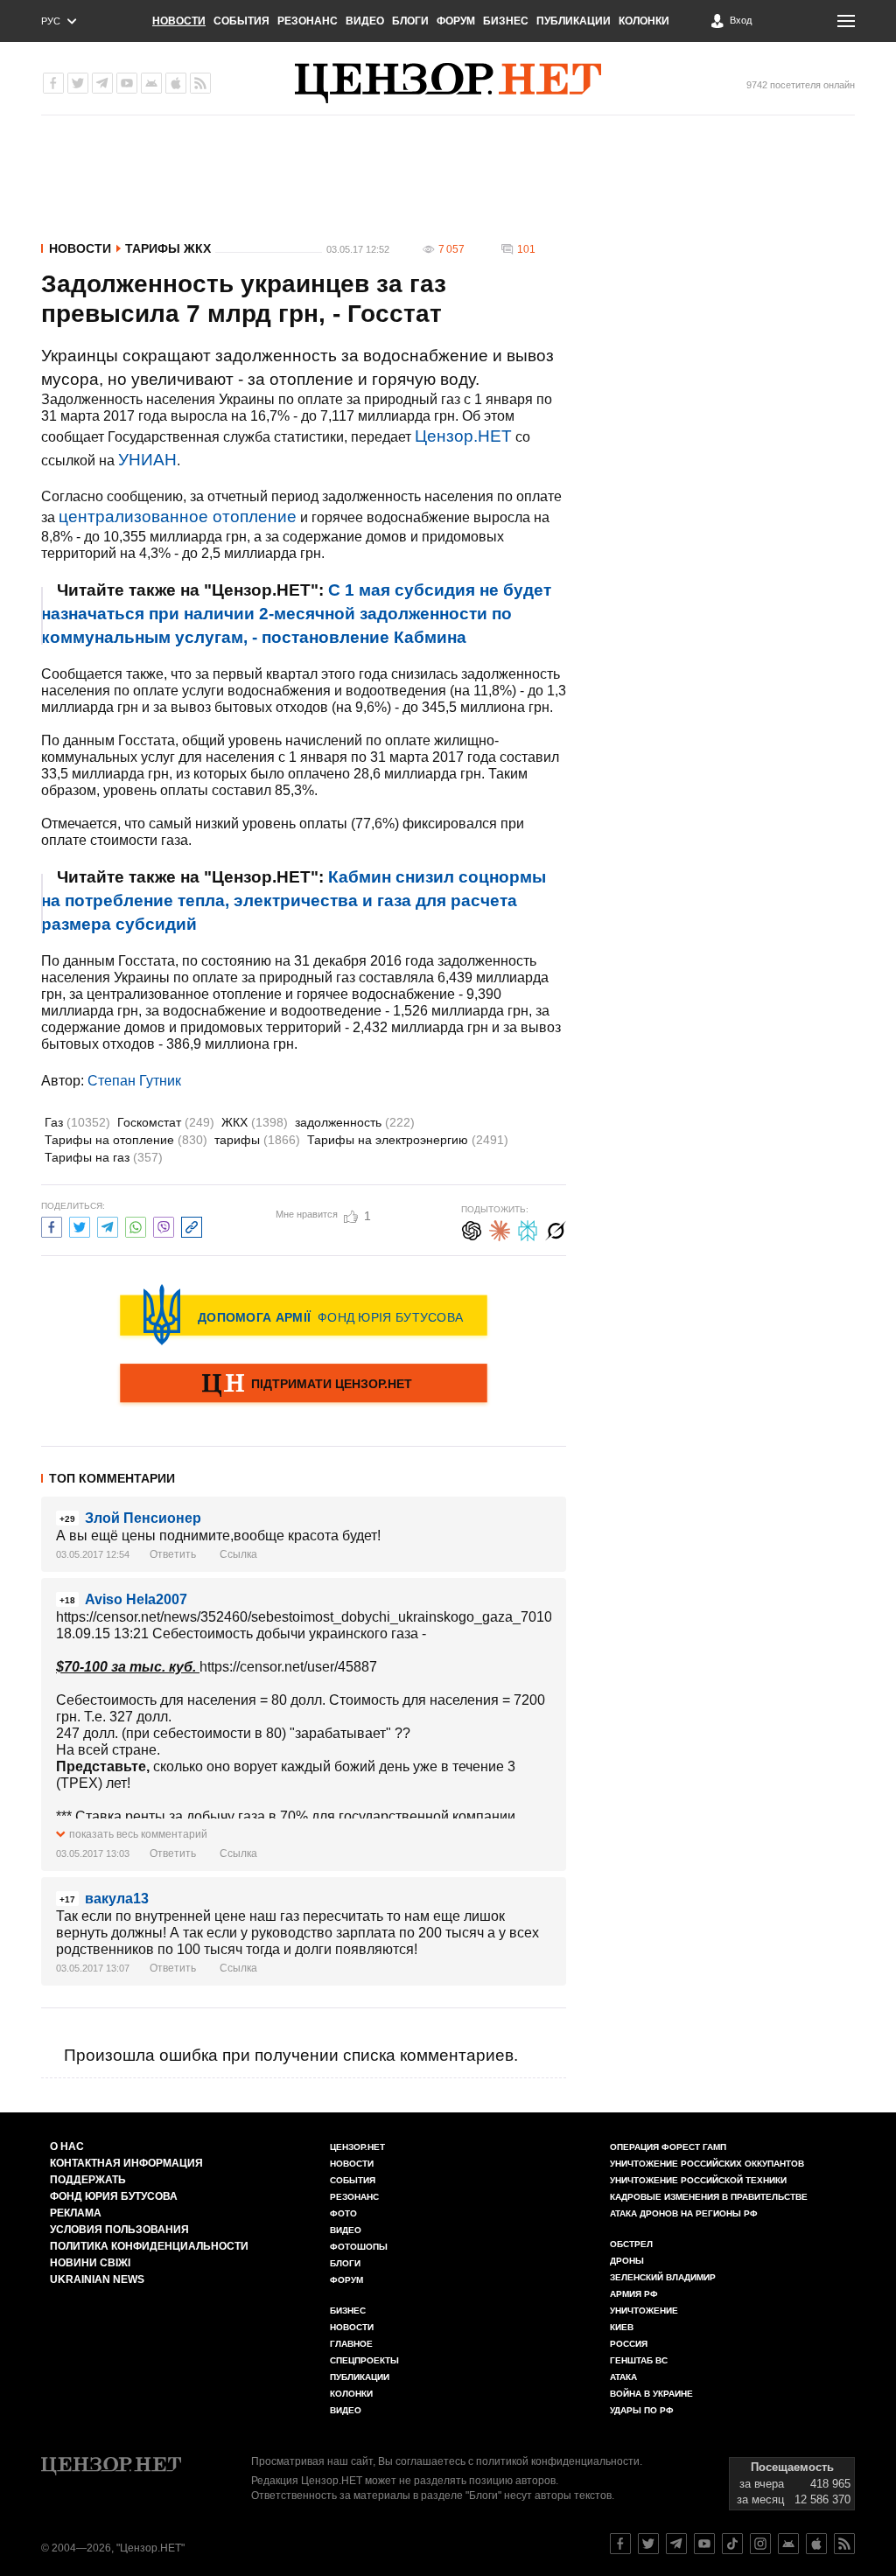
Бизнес (506, 21)
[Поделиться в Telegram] (108, 1225)
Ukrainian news (97, 2279)
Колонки (644, 21)
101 (526, 249)
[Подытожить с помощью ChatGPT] (472, 1229)
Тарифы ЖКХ (168, 248)
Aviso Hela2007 (136, 1599)
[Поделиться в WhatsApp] (136, 1225)
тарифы (257, 1140)
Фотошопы (359, 2247)
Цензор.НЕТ (463, 436)
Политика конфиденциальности (149, 2246)
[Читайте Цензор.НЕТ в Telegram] (676, 2544)
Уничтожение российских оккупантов (707, 2164)
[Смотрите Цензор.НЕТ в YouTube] (704, 2544)
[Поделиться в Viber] (164, 1225)
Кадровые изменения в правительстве (709, 2197)
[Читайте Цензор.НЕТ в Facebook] (620, 2544)
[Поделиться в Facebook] (52, 1225)
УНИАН (147, 460)
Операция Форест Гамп (668, 2147)
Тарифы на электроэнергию (408, 1140)
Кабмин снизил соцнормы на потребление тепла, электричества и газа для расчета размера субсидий (294, 901)
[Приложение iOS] (176, 83)
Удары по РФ (642, 2410)
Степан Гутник (134, 1081)
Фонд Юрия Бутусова (114, 2196)
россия (629, 2344)
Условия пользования (119, 2230)
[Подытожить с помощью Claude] (500, 1229)
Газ (77, 1122)
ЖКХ (255, 1122)
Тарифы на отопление (126, 1140)
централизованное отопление (178, 517)
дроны (627, 2261)
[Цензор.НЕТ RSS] (200, 83)
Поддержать (88, 2180)
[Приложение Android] (151, 83)
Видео (365, 21)
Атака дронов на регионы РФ (684, 2213)
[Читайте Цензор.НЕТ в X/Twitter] (648, 2544)
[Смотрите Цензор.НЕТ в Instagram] (760, 2544)
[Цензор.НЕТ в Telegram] (102, 83)
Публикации (574, 21)
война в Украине (651, 2394)
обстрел (631, 2244)
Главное (351, 2344)
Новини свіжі (90, 2263)
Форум (456, 21)
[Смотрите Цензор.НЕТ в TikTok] (732, 2544)
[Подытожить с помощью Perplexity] (528, 1229)
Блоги (410, 21)
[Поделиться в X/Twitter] (80, 1225)
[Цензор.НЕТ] (448, 83)
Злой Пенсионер (143, 1518)
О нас (67, 2147)
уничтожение (644, 2311)
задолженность (355, 1122)
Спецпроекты (364, 2360)
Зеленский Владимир (663, 2277)
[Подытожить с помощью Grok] (556, 1229)
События (241, 21)
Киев (622, 2327)
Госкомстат (166, 1122)
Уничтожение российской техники (698, 2180)
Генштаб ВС (639, 2360)
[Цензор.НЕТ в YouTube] (127, 83)
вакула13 (117, 1899)
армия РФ (634, 2294)
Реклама (76, 2213)
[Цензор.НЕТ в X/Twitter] (78, 83)
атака (623, 2377)
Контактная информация (126, 2163)
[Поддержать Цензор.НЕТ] (304, 1385)
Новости (179, 21)
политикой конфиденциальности (558, 2461)
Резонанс (308, 21)
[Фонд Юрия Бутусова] (304, 1315)
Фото (343, 2213)
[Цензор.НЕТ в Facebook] (53, 83)
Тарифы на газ (104, 1157)
